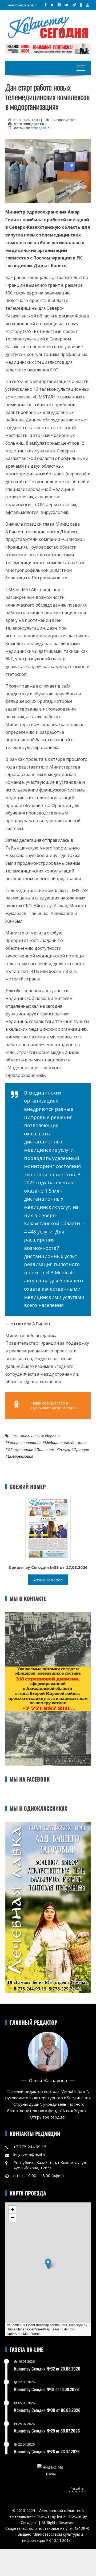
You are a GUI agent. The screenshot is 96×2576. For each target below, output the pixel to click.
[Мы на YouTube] (88, 5)
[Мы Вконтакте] (66, 5)
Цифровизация (20, 1456)
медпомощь (77, 1443)
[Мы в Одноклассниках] (81, 5)
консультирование (25, 1443)
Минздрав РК (41, 128)
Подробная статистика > (77, 2490)
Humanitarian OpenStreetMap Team (33, 2329)
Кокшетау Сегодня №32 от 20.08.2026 (47, 2369)
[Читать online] (48, 1527)
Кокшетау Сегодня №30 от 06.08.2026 (47, 2410)
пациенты (46, 1450)
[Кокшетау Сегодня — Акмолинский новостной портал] (48, 27)
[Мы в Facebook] (45, 5)
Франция (81, 1450)
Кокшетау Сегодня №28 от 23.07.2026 (47, 2451)
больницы (32, 1436)
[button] (48, 2264)
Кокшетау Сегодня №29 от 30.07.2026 (47, 2431)
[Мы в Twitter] (52, 5)
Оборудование (20, 1450)
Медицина (54, 1443)
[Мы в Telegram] (74, 5)
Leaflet (15, 2325)
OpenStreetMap (38, 2325)
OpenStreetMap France (24, 2333)
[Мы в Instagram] (59, 5)
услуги (65, 1450)
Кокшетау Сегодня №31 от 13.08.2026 (46, 2389)
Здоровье (52, 1436)
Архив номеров (48, 1580)
